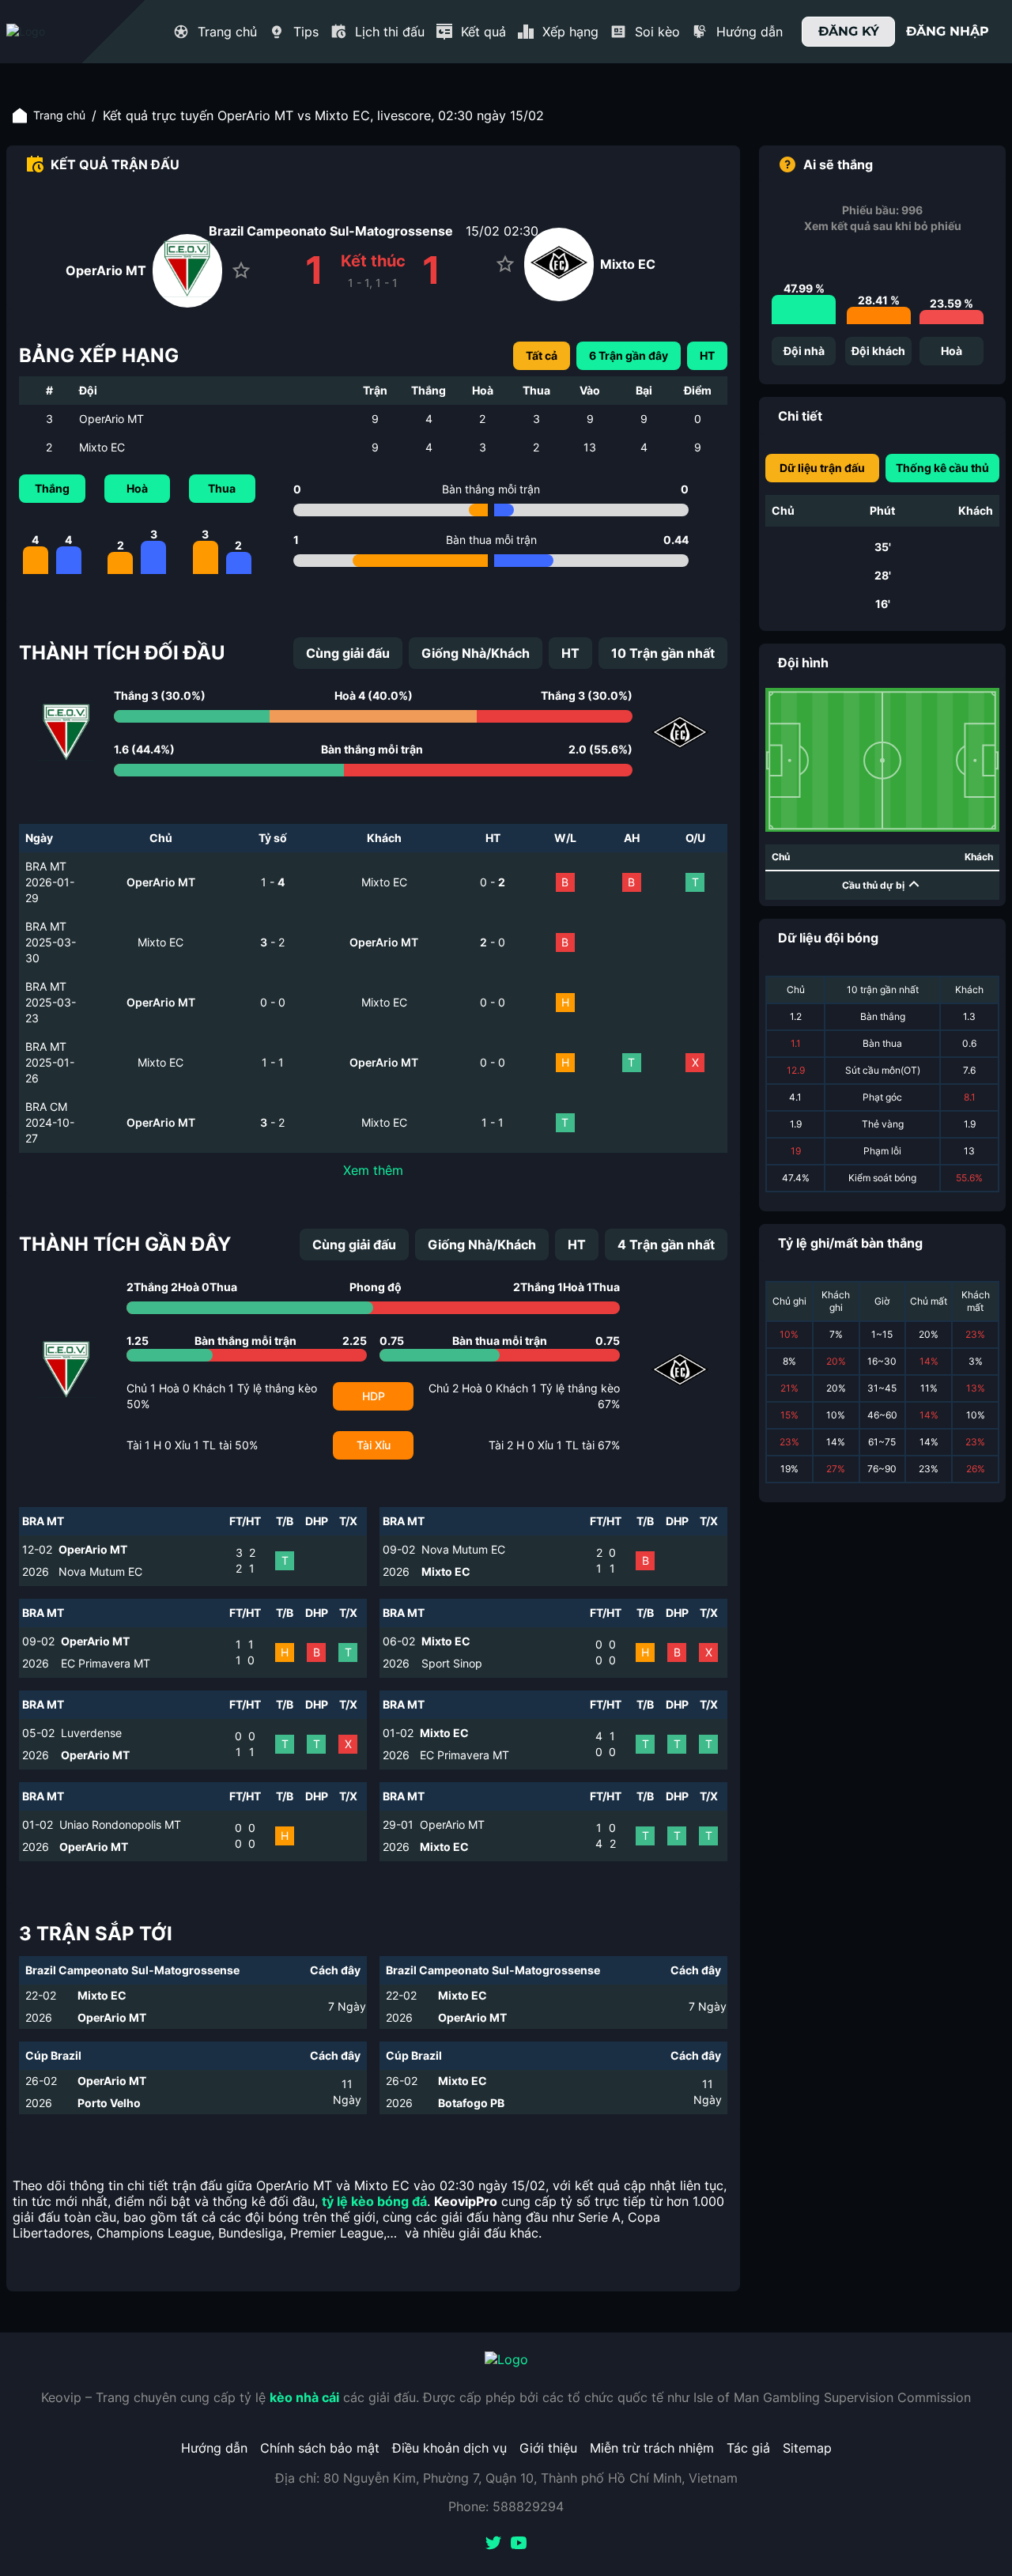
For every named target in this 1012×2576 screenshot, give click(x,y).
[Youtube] (519, 2544)
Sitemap (807, 2448)
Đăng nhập (948, 31)
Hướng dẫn (214, 2448)
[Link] (54, 32)
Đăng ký (849, 31)
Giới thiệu (548, 2448)
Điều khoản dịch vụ (449, 2448)
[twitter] (493, 2544)
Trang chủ (59, 115)
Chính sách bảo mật (320, 2448)
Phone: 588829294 (506, 2506)
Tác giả (748, 2448)
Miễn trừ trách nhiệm (652, 2448)
